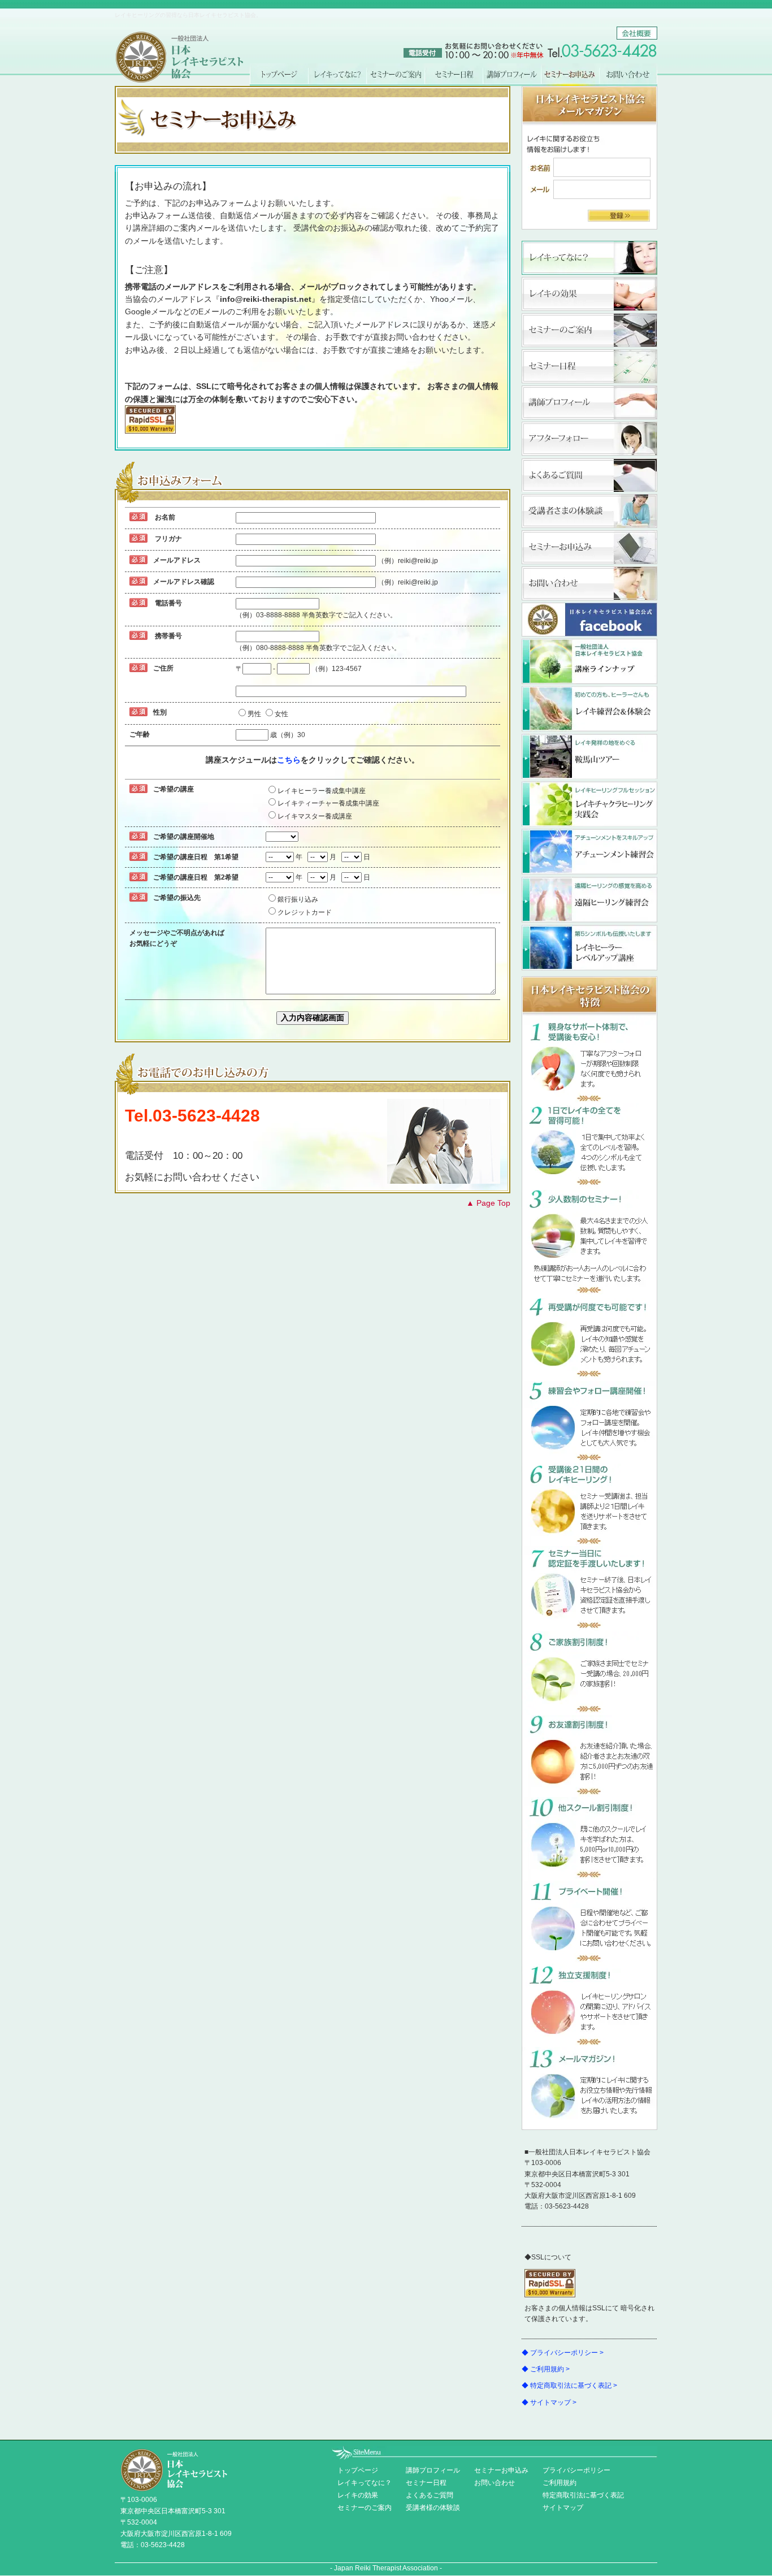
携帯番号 (168, 636)
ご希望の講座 (174, 789)
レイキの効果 (589, 294)
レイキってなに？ (337, 75)
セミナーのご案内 (395, 75)
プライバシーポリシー (576, 2470)
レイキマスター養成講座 (315, 816)
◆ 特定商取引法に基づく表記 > (569, 2385)
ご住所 (163, 668)
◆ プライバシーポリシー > (563, 2353)
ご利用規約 (560, 2483)
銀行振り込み (298, 899)
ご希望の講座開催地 (184, 837)
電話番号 (168, 603)
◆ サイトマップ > (549, 2402)
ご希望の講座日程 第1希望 (196, 857)
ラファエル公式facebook (589, 620)
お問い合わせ (628, 75)
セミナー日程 (454, 75)
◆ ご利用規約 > (546, 2369)
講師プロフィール (512, 75)
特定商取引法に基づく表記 (583, 2495)
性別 (160, 712)
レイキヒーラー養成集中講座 (322, 791)
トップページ (279, 75)
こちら (289, 760)
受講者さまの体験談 (589, 511)
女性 (281, 714)
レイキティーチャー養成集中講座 (328, 803)
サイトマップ (563, 2508)
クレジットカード (305, 912)
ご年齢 (140, 734)
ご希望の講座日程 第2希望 (196, 877)
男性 (254, 714)
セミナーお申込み (589, 547)
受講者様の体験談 (433, 2508)
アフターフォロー (589, 439)
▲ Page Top (488, 1203)
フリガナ (168, 539)
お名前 (165, 517)
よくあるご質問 (589, 475)
